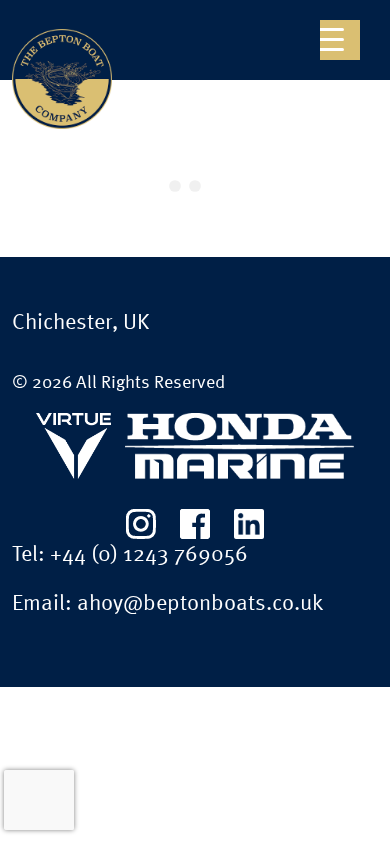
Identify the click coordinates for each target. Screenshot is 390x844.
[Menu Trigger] (340, 40)
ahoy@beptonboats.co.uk (200, 604)
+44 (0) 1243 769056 (149, 555)
